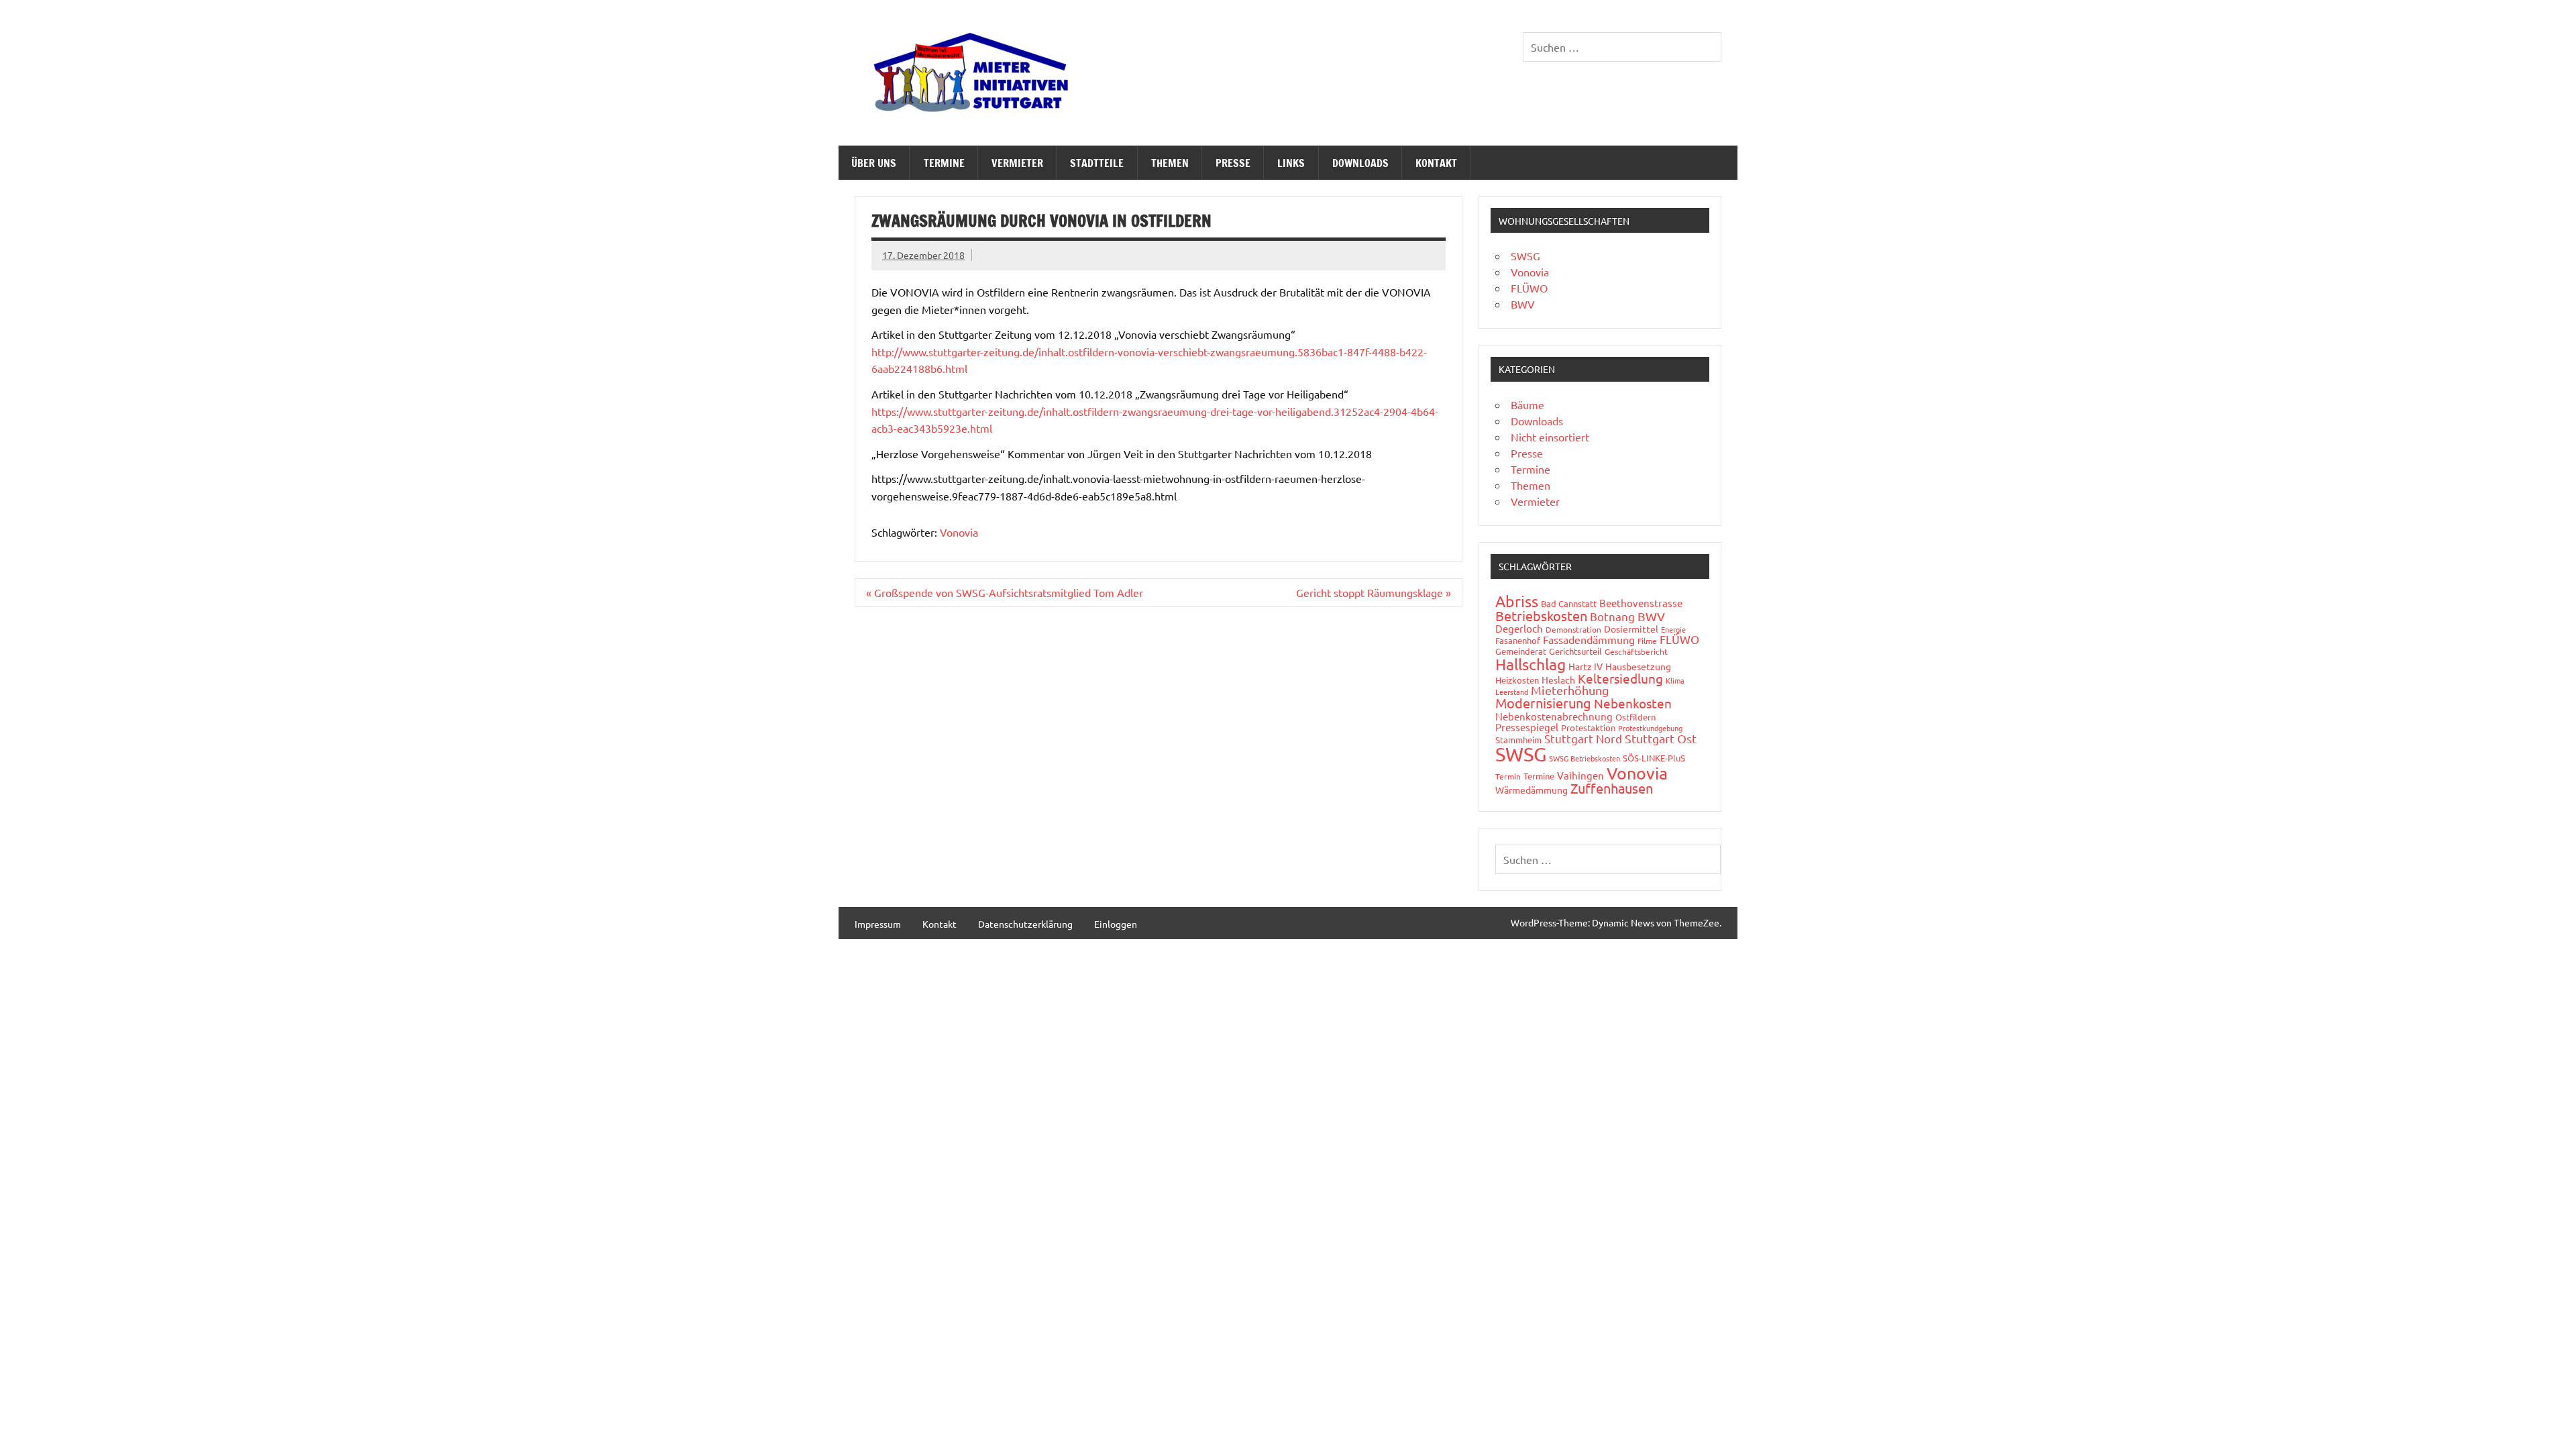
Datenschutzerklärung (1025, 924)
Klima (1675, 680)
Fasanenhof (1518, 640)
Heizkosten (1517, 680)
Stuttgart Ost (1661, 738)
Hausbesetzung (1638, 666)
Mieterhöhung (1570, 690)
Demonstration (1573, 629)
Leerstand (1512, 692)
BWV (1523, 304)
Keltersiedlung (1620, 678)
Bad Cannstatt (1569, 603)
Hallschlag (1531, 664)
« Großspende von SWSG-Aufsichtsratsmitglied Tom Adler (1005, 592)
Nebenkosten (1633, 703)
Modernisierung (1543, 703)
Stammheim (1518, 740)
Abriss (1517, 601)
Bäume (1527, 405)
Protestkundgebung (1650, 728)
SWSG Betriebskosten (1585, 758)
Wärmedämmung (1532, 790)
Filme (1647, 641)
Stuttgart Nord (1583, 738)
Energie (1673, 629)
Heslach (1558, 680)
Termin (1508, 776)
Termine (944, 163)
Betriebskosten (1541, 615)
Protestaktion (1588, 728)
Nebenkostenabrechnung (1554, 716)
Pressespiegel (1527, 727)
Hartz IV (1586, 666)
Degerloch (1519, 628)
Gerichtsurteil (1575, 651)
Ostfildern (1635, 717)
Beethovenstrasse (1641, 603)
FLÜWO (1529, 288)
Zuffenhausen (1612, 788)
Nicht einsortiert (1550, 437)
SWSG (1525, 256)
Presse (1233, 163)
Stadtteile (1097, 163)
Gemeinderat (1521, 651)
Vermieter (1017, 163)
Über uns (874, 163)
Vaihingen (1580, 775)
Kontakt (1436, 163)
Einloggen (1116, 924)
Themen (1170, 163)
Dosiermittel (1631, 629)
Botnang (1612, 616)
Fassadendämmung (1589, 639)
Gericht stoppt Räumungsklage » (1374, 592)
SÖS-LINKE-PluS (1654, 758)
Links (1291, 163)
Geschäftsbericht (1636, 651)
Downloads (1360, 163)
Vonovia (959, 532)
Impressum (878, 924)
